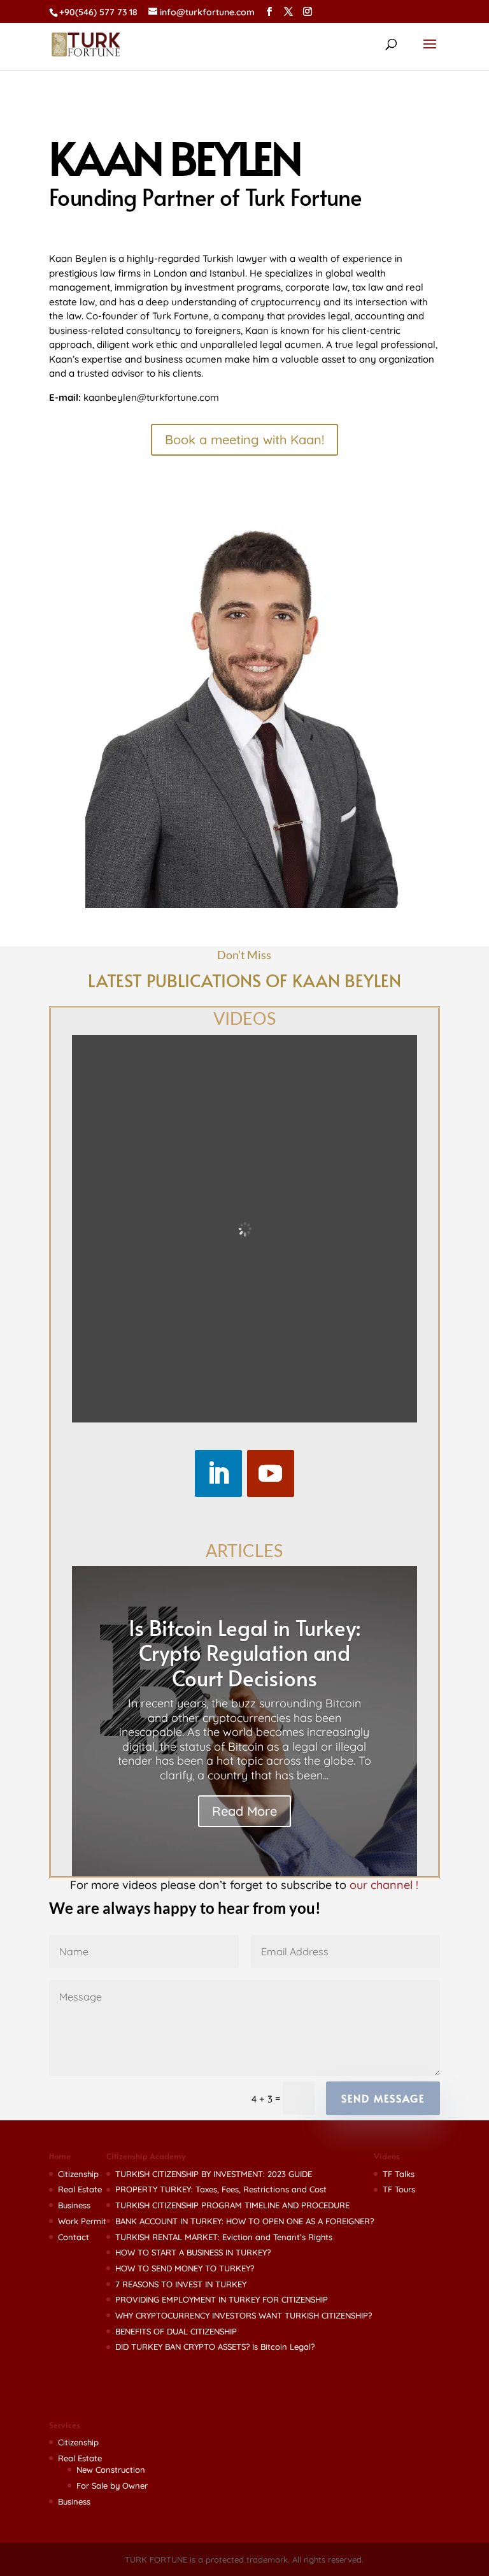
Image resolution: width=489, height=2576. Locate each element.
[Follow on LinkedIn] (218, 1473)
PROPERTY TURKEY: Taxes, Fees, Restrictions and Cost (221, 2189)
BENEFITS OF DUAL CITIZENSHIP (176, 2331)
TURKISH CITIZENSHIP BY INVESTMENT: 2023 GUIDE (214, 2174)
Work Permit (82, 2221)
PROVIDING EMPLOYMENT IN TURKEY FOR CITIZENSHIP (222, 2299)
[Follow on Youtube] (271, 1473)
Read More (244, 1811)
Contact (74, 2237)
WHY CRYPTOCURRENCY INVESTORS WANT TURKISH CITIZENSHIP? (244, 2315)
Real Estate (80, 2189)
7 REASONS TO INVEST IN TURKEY (181, 2284)
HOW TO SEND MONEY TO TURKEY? (185, 2268)
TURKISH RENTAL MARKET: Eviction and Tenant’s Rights (224, 2237)
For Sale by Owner (112, 2486)
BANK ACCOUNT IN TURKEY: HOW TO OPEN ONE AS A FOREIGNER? (244, 2221)
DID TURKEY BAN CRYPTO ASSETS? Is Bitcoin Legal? (215, 2347)
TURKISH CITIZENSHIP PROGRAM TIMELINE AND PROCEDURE (232, 2205)
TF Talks (399, 2174)
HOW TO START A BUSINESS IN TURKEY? (193, 2252)
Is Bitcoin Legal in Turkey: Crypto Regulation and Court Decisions (244, 1653)
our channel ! (384, 1885)
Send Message (383, 2098)
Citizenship (78, 2174)
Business (74, 2205)
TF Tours (399, 2189)
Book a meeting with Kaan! (244, 439)
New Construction (111, 2470)
